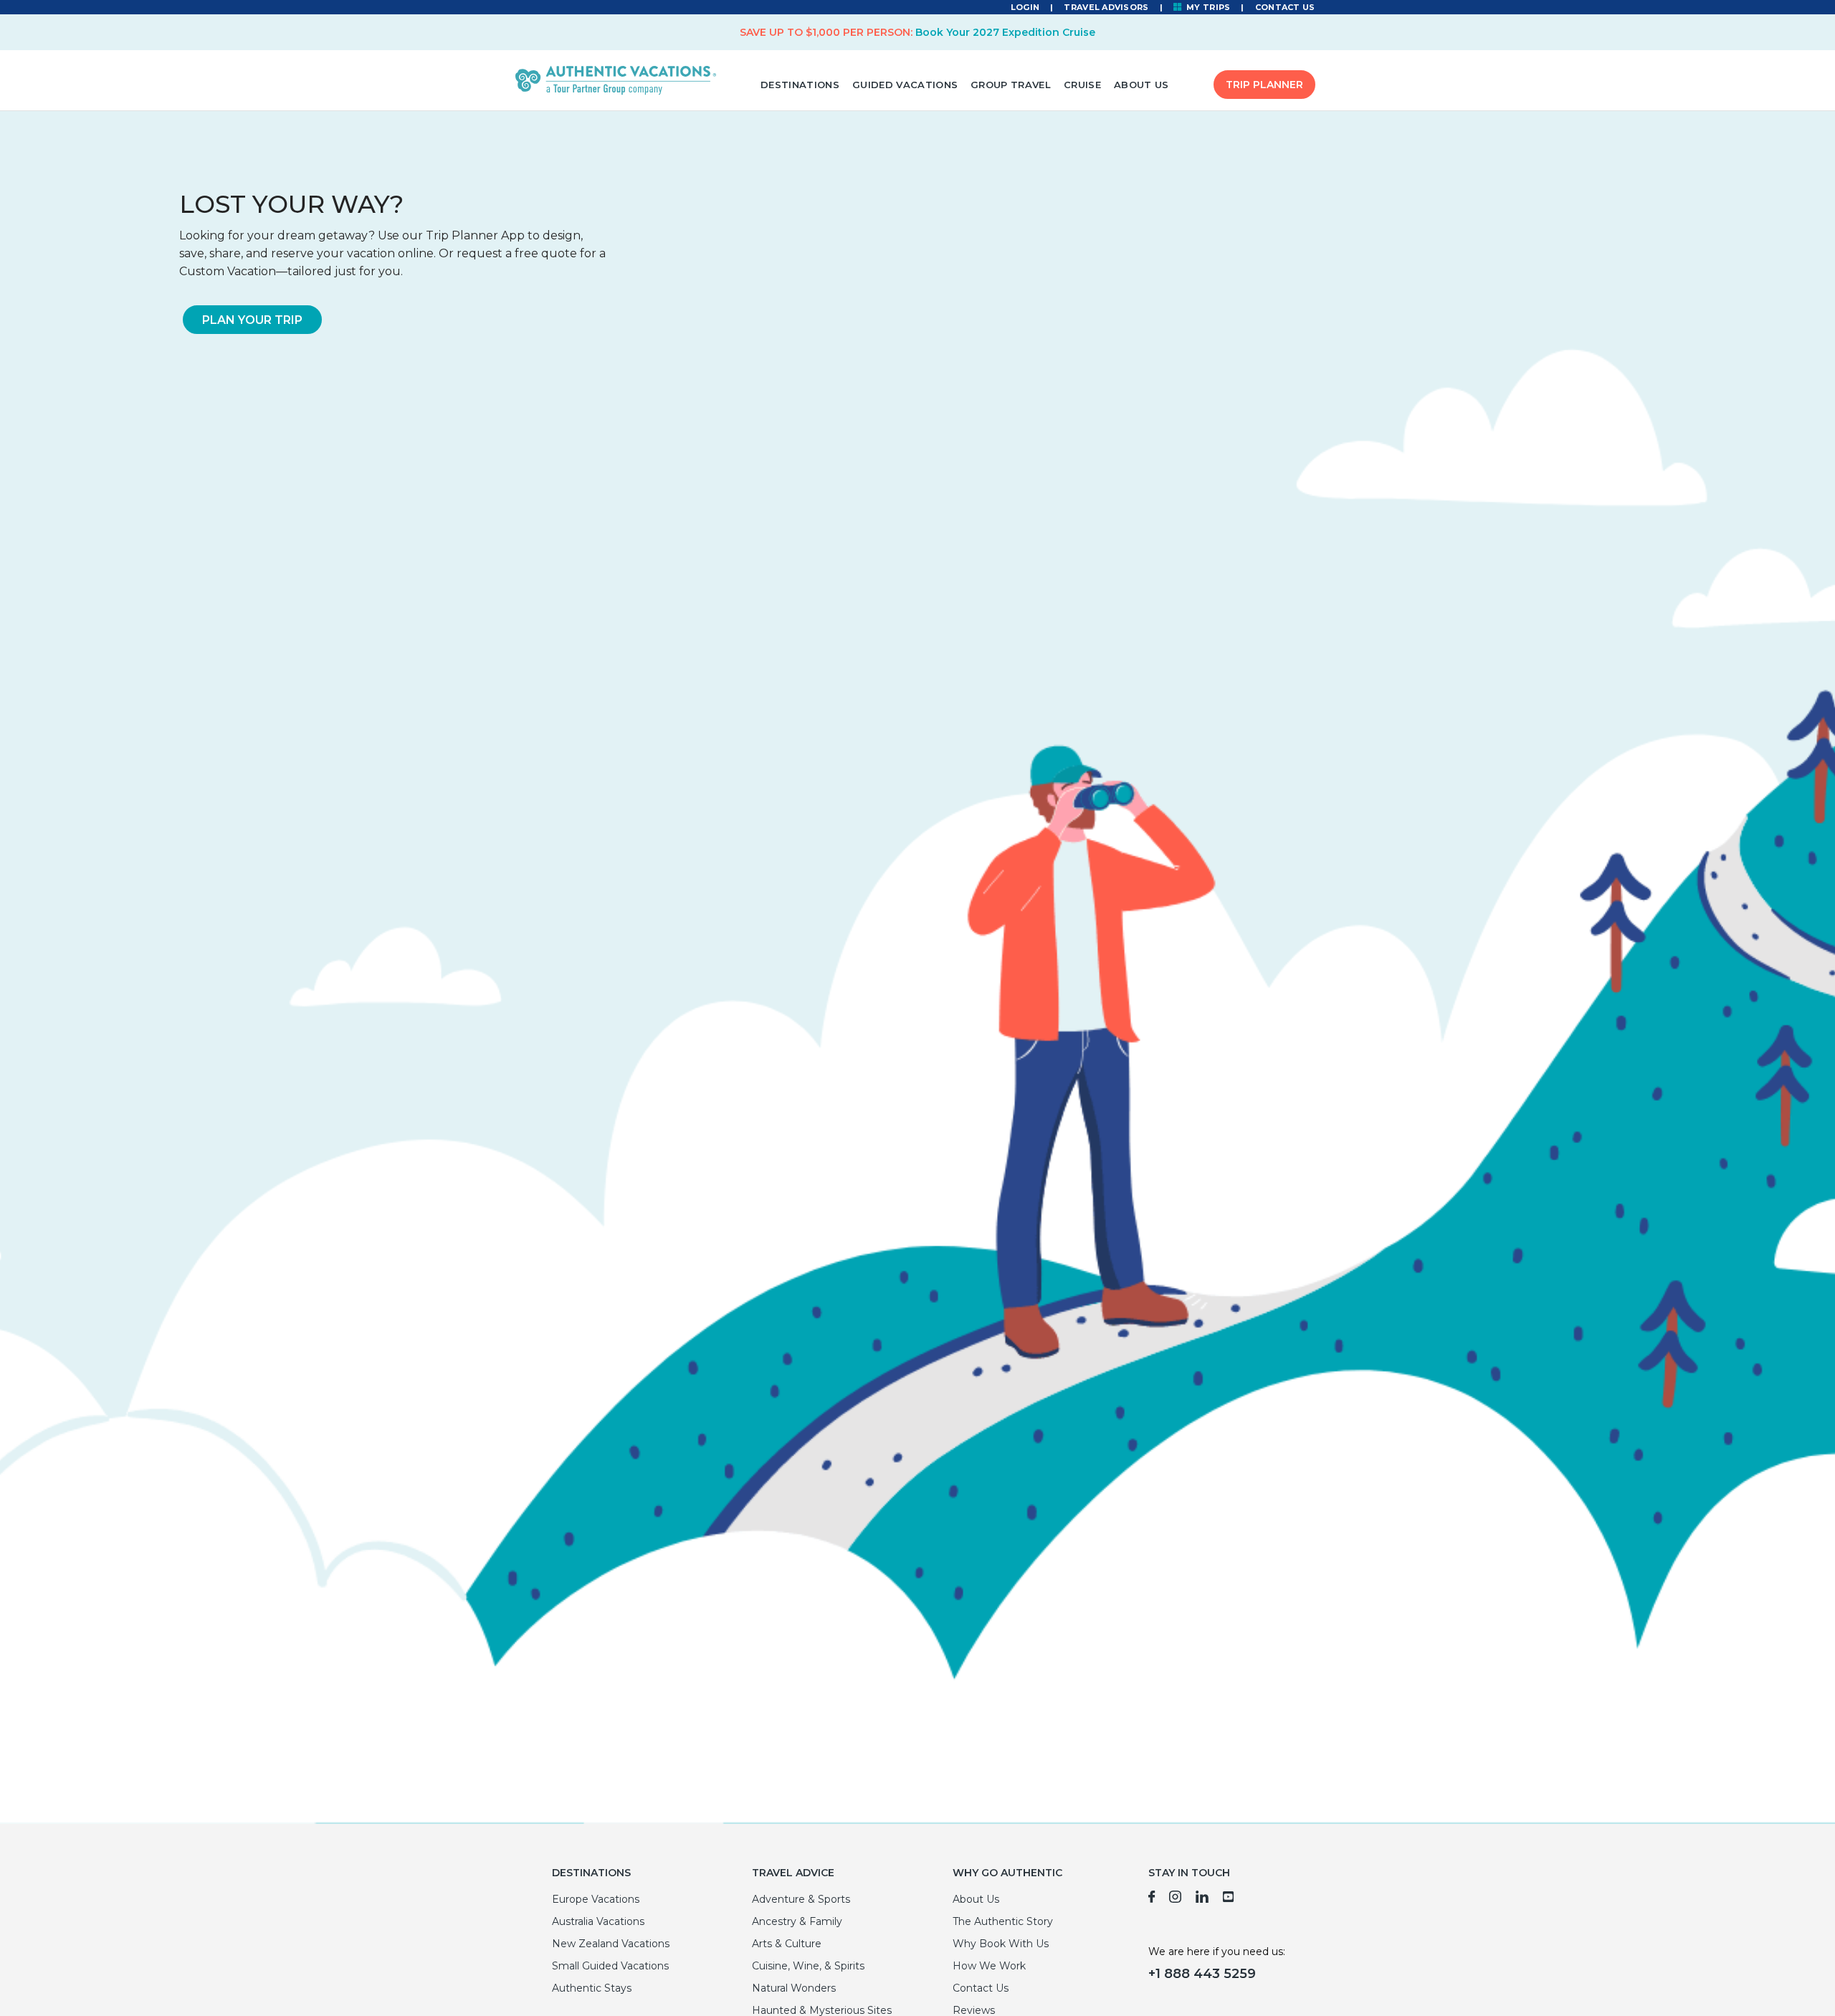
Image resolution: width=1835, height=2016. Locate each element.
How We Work (989, 1966)
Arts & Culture (787, 1944)
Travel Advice (793, 1873)
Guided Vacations (905, 85)
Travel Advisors (1106, 7)
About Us (1141, 85)
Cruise (1082, 85)
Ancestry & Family (797, 1921)
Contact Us (1285, 7)
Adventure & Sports (801, 1899)
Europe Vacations (596, 1899)
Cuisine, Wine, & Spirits (808, 1966)
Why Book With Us (1001, 1944)
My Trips (1207, 7)
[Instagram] (1175, 1899)
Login (1025, 7)
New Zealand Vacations (611, 1944)
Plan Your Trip (252, 320)
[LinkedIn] (1202, 1899)
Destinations (800, 85)
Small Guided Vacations (610, 1966)
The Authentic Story (1003, 1921)
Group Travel (1011, 85)
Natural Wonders (794, 1988)
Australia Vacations (598, 1921)
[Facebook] (1152, 1899)
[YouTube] (1229, 1899)
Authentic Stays (592, 1988)
